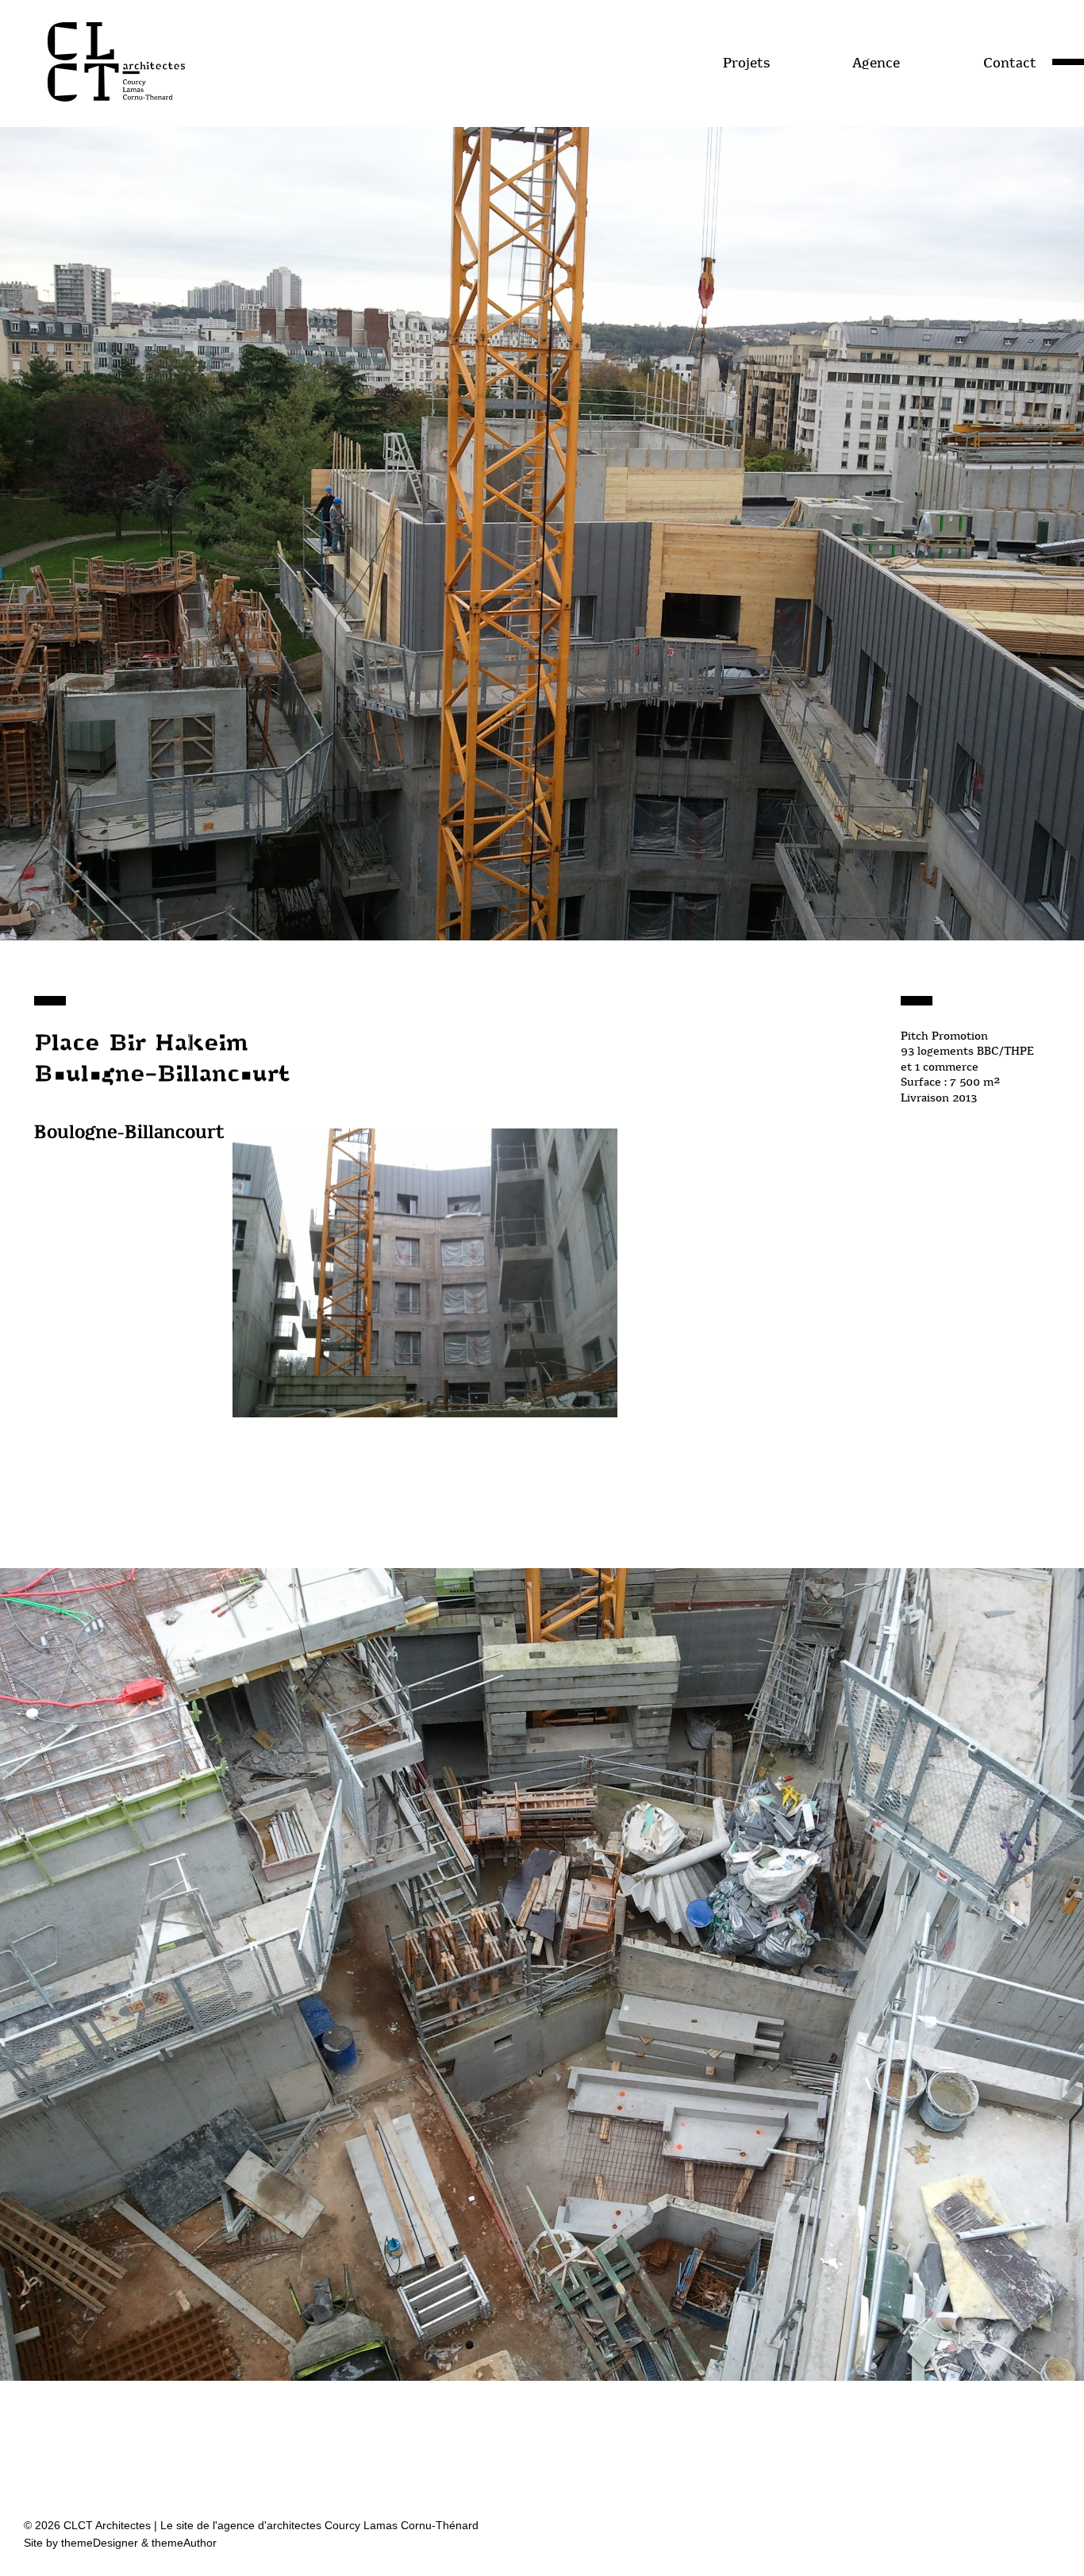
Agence (876, 63)
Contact (1010, 63)
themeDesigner (100, 2543)
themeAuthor (184, 2543)
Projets (746, 63)
